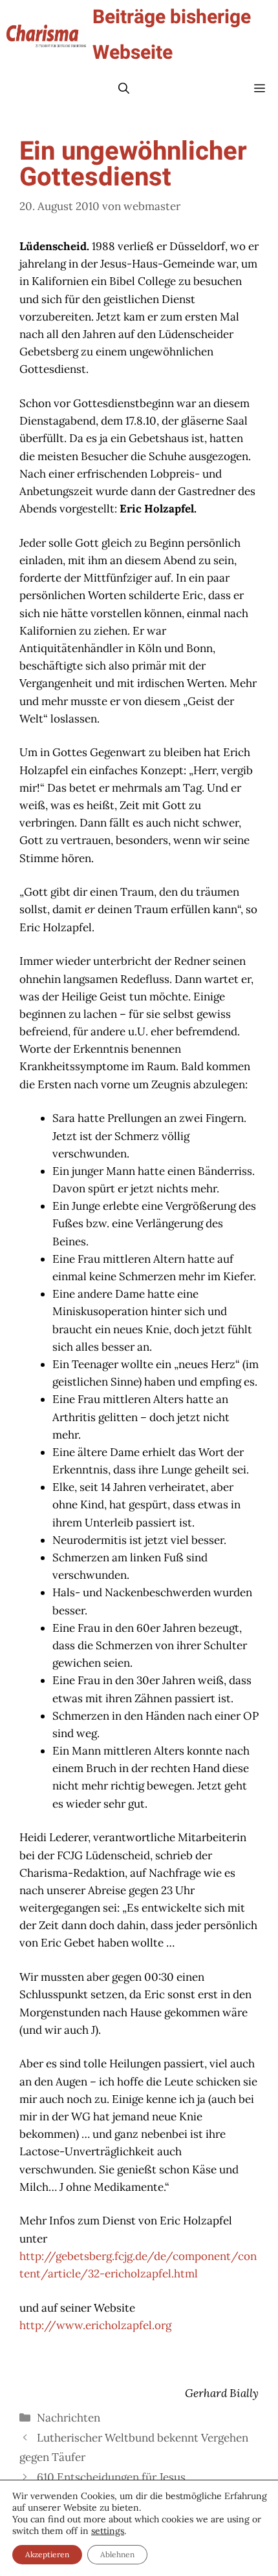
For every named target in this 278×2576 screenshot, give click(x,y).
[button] (124, 89)
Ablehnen (117, 2554)
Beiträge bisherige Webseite (172, 35)
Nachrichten (69, 2418)
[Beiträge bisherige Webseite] (46, 36)
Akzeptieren (47, 2554)
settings (108, 2531)
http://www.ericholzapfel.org (95, 2325)
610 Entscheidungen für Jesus (111, 2477)
